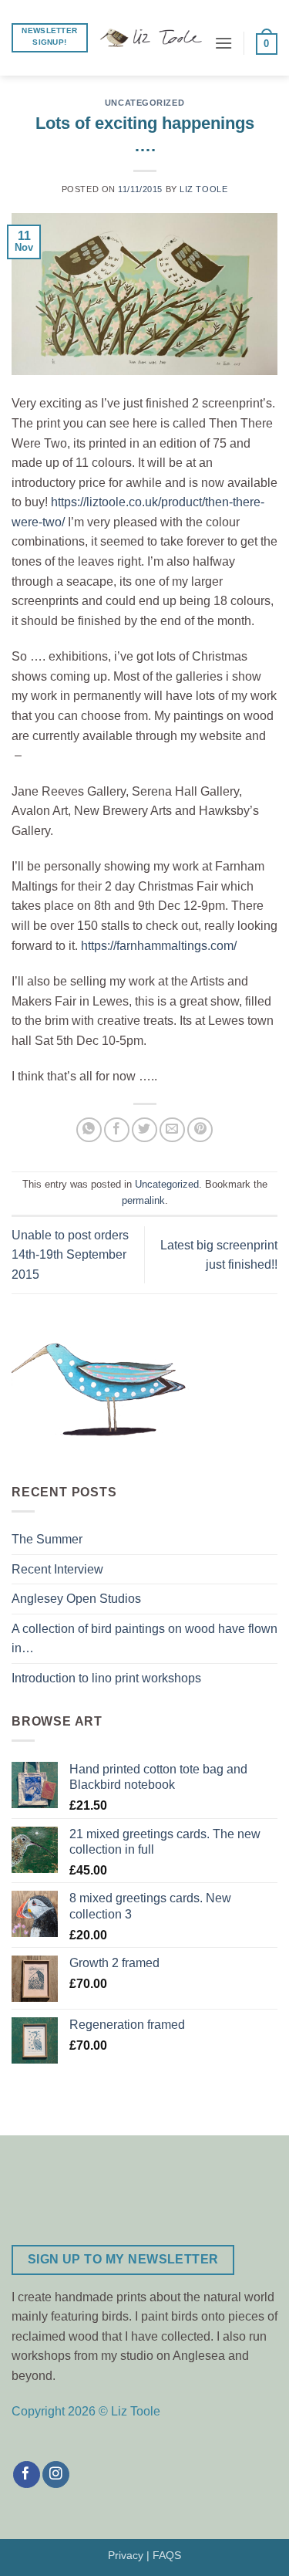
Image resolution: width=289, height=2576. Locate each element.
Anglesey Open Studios (76, 1599)
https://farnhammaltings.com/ (157, 946)
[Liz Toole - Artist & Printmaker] (151, 38)
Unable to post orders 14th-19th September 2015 (70, 1255)
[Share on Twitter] (144, 1130)
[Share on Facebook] (117, 1130)
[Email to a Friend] (172, 1130)
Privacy (126, 2555)
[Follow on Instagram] (56, 2475)
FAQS (167, 2555)
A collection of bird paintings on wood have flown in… (144, 1639)
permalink (143, 1200)
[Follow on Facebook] (27, 2475)
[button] (223, 43)
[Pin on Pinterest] (200, 1130)
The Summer (47, 1539)
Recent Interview (57, 1569)
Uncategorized (144, 103)
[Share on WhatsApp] (89, 1130)
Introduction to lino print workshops (106, 1678)
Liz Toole (203, 189)
